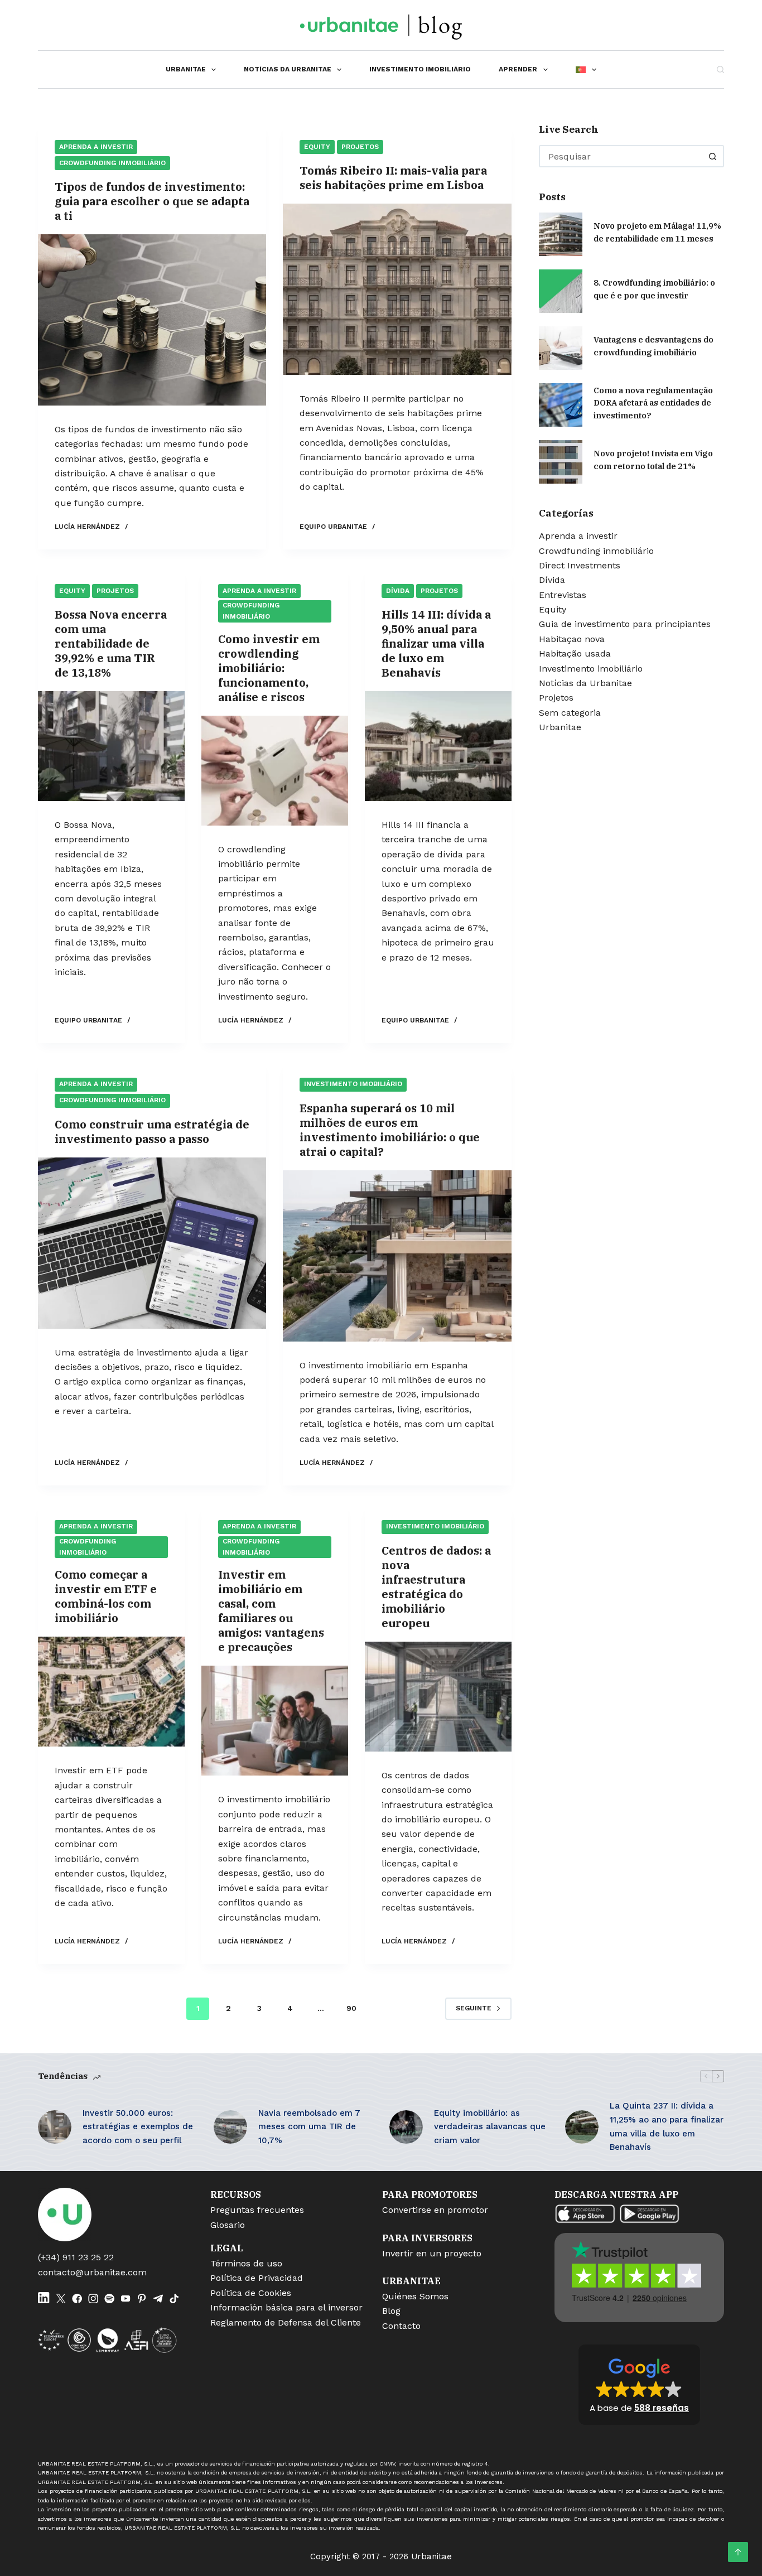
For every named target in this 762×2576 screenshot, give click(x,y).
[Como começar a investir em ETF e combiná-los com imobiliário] (111, 1692)
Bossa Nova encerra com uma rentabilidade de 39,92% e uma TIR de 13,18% (111, 643)
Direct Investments (580, 565)
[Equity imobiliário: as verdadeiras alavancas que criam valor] (406, 2127)
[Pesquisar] (720, 69)
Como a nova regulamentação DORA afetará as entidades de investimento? (653, 402)
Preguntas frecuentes (257, 2210)
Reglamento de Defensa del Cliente (286, 2322)
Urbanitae (186, 69)
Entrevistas (563, 595)
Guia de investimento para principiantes (625, 624)
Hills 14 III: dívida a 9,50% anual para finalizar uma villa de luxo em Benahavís (436, 643)
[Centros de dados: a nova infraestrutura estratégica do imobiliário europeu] (438, 1697)
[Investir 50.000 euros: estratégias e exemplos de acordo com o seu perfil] (55, 2127)
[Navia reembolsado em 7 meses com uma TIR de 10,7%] (230, 2127)
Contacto (401, 2326)
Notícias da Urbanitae (288, 69)
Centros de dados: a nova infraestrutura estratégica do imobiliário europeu (436, 1587)
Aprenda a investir (96, 147)
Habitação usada (575, 653)
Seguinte (474, 2008)
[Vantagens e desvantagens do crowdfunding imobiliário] (561, 348)
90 (351, 2008)
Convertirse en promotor (435, 2210)
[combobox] (621, 156)
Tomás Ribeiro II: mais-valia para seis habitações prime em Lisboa (393, 178)
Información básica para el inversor (286, 2307)
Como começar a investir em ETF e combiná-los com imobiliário (106, 1596)
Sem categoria (570, 713)
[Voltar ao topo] (738, 2552)
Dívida (398, 591)
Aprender (518, 69)
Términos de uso (246, 2263)
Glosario (228, 2225)
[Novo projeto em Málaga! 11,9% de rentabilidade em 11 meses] (561, 234)
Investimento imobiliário (420, 69)
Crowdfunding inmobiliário (112, 163)
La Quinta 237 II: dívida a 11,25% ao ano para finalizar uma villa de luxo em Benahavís (667, 2126)
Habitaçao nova (572, 639)
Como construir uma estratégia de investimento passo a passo (152, 1132)
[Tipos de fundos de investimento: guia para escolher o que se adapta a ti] (152, 320)
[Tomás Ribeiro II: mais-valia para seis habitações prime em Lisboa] (397, 289)
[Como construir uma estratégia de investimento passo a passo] (152, 1243)
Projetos (360, 147)
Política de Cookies (251, 2293)
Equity (317, 147)
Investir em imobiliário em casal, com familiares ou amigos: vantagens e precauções (271, 1611)
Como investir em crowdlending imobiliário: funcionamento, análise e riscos (269, 668)
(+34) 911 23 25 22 (76, 2257)
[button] (639, 2385)
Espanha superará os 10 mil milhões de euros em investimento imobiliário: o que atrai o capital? (390, 1130)
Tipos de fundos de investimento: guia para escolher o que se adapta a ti (152, 201)
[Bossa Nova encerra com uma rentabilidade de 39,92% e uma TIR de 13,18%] (111, 746)
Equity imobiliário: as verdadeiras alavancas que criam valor (490, 2127)
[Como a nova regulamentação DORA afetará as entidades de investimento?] (561, 405)
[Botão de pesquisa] (713, 156)
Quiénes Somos (415, 2296)
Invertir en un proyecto (432, 2253)
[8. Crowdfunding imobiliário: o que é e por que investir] (561, 291)
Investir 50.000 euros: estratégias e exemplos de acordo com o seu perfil (138, 2127)
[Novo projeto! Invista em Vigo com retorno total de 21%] (561, 462)
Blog (391, 2311)
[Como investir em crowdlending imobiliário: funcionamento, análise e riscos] (275, 771)
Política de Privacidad (257, 2278)
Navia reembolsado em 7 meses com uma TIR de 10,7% (309, 2127)
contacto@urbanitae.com (92, 2272)
